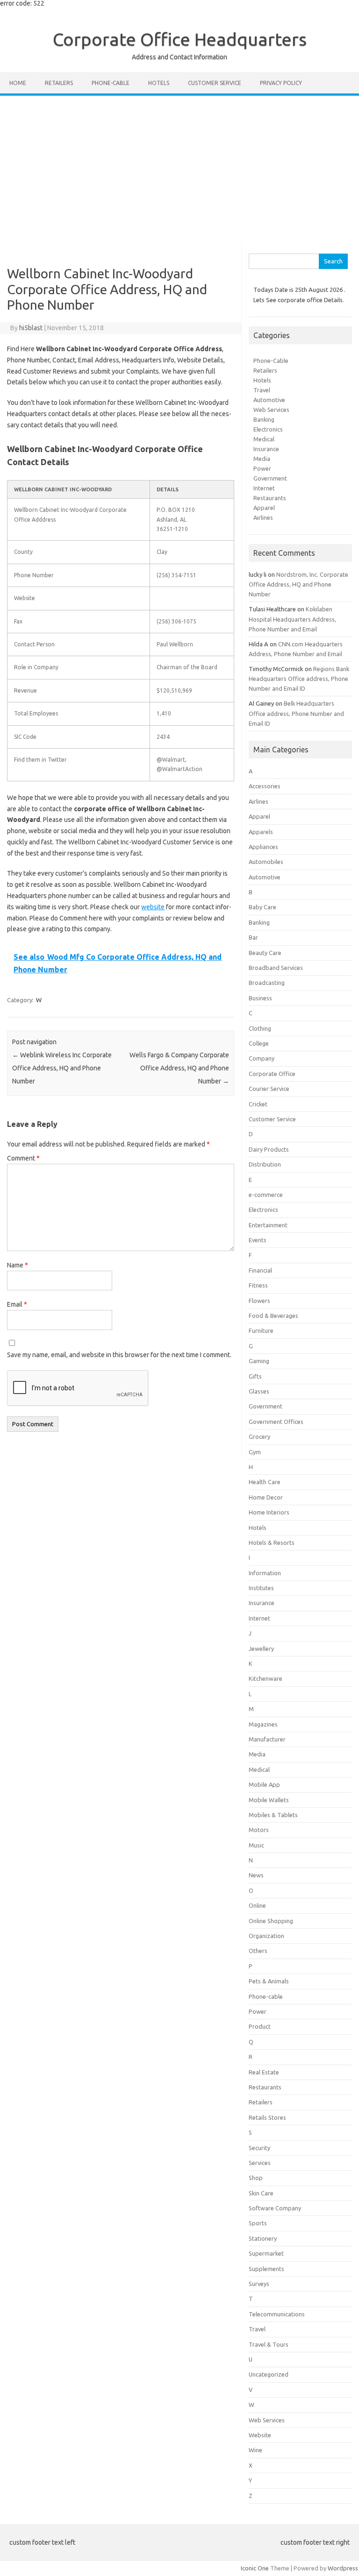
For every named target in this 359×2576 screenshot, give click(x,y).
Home (18, 83)
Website (260, 2435)
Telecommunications (277, 2314)
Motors (259, 1830)
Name (18, 1265)
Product (260, 2026)
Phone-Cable (271, 361)
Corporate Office (272, 1074)
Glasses (259, 1391)
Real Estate (264, 2072)
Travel (262, 390)
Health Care (265, 1482)
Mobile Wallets (269, 1800)
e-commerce (266, 1195)
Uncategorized (269, 2374)
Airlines (263, 517)
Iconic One (255, 2568)
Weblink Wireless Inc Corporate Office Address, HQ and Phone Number (62, 1068)
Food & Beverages (273, 1316)
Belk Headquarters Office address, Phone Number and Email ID (296, 713)
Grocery (259, 1437)
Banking (264, 419)
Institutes (261, 1588)
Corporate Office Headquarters (180, 39)
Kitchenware (266, 1678)
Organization (266, 1936)
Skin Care (261, 2193)
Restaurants (270, 498)
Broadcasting (267, 983)
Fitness (258, 1285)
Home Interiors (269, 1512)
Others (258, 1951)
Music (256, 1845)
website (153, 907)
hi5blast (31, 328)
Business (260, 998)
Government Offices (276, 1422)
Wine (255, 2450)
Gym (255, 1452)
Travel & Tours (269, 2344)
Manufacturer (267, 1739)
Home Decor (266, 1497)
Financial (260, 1270)
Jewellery (261, 1649)
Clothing (260, 1028)
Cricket (258, 1104)
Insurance (266, 449)
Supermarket (266, 2253)
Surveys (259, 2284)
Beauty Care (265, 953)
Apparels (261, 832)
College (259, 1043)
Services (260, 2163)
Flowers (259, 1301)
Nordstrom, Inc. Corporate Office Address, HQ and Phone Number (298, 584)
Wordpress (343, 2568)
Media (262, 459)
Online (257, 1905)
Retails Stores (267, 2117)
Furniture (261, 1330)
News (256, 1875)
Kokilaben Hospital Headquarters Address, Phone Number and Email (292, 619)
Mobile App (264, 1784)
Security (259, 2148)
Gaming (259, 1361)
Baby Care (262, 907)
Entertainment (268, 1225)
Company (262, 1058)
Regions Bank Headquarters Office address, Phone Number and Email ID (299, 679)
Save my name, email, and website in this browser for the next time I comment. (119, 1355)
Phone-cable (111, 83)
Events (258, 1240)
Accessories (265, 786)
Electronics (268, 429)
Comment (23, 1158)
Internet (264, 488)
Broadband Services (276, 968)
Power (262, 468)
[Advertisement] (179, 166)
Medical (264, 439)
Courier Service (269, 1089)
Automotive (269, 400)
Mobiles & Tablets (273, 1815)
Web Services (271, 410)
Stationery (263, 2238)
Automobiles (266, 862)
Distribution (265, 1164)
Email (17, 1304)
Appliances (263, 847)
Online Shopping (271, 1921)
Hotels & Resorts (272, 1543)
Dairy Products (269, 1149)
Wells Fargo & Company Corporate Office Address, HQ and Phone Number (179, 1068)
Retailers (59, 83)
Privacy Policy (281, 83)
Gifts (255, 1376)
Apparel (264, 508)
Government (270, 478)
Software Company (275, 2208)
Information (265, 1573)
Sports (258, 2223)
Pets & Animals (269, 1981)
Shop (256, 2178)
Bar (253, 937)
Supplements (266, 2269)
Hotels (159, 83)
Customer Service (215, 83)
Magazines (263, 1724)
